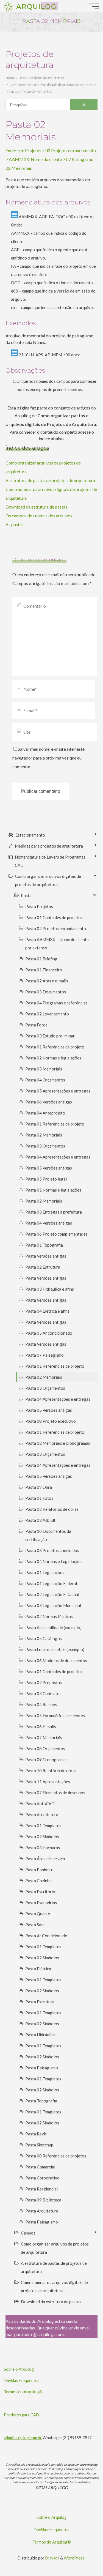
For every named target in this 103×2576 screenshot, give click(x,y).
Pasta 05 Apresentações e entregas (58, 1091)
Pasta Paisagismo (42, 2068)
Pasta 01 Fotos (39, 1498)
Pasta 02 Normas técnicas (49, 1616)
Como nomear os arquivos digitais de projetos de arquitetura (54, 2287)
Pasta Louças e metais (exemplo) (55, 1649)
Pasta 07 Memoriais (44, 1738)
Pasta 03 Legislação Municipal (53, 1605)
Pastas (14, 91)
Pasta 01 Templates (43, 1826)
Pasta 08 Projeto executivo (51, 1421)
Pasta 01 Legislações (45, 1572)
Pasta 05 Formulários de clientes (55, 1715)
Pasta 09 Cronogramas (46, 1760)
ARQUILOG (36, 6)
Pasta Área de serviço (45, 1859)
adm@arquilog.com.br (23, 2438)
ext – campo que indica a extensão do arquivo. (52, 307)
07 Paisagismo (80, 159)
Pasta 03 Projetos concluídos (52, 1550)
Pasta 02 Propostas (44, 1682)
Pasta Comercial (40, 2167)
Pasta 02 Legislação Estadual (52, 1594)
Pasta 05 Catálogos (44, 1638)
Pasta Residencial (41, 2189)
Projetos (33, 150)
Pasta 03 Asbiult (40, 1520)
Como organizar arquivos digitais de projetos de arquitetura (53, 85)
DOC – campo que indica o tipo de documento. (52, 283)
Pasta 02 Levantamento (47, 1014)
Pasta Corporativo (42, 2178)
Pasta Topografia (41, 2101)
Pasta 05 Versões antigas (49, 1168)
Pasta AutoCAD (40, 1804)
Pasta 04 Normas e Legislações (54, 1561)
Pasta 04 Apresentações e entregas (58, 1157)
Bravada (52, 2558)
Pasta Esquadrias (41, 1903)
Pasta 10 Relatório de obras (51, 1771)
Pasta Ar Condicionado (46, 1936)
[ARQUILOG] (8, 6)
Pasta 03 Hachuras (43, 1848)
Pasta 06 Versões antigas (49, 1102)
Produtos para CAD (21, 2415)
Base (22, 78)
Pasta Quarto (38, 1914)
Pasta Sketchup (39, 2145)
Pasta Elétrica (38, 1969)
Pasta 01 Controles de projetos (54, 917)
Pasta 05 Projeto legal (46, 1179)
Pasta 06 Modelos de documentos (56, 1660)
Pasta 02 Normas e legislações (53, 1058)
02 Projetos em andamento (71, 150)
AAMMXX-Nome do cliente (35, 159)
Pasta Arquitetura (42, 1815)
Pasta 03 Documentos (46, 992)
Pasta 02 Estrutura (43, 1267)
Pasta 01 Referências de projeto (55, 1047)
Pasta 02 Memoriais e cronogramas (58, 1443)
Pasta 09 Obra (39, 1487)
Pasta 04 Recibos (41, 1704)
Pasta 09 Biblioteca (43, 2200)
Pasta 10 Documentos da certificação (48, 1535)
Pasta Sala (35, 1925)
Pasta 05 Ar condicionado (49, 1333)
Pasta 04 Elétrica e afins (47, 1311)
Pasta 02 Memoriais (37, 91)
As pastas (15, 524)
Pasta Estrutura (40, 2002)
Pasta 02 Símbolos (42, 1837)
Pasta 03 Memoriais (44, 1069)
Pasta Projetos (39, 906)
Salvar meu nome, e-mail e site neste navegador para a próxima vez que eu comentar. (48, 758)
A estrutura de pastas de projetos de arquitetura (50, 480)
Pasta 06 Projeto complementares (56, 1234)
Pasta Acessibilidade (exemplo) (53, 1627)
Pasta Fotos (36, 1025)
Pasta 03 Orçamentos (45, 1146)
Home (10, 78)
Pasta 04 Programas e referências (56, 1003)
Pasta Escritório (40, 1892)
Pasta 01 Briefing (41, 959)
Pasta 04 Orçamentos (45, 1080)
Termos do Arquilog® (23, 2392)
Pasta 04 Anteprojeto (45, 1113)
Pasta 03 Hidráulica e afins (50, 1289)
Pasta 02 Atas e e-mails (47, 981)
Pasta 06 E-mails (41, 1727)
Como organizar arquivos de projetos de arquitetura (55, 2248)
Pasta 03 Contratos (43, 1693)
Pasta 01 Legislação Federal (51, 1583)
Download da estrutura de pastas (36, 507)
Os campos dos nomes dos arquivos (39, 516)
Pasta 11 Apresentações (48, 1782)
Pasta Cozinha (38, 1881)
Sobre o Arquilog (19, 2369)
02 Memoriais (19, 168)
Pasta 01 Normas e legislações (53, 1190)
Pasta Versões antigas (46, 1256)
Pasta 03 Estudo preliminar (50, 1036)
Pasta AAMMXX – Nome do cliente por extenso (57, 944)
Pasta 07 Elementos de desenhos (55, 1793)
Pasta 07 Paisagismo (44, 1355)
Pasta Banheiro (39, 1870)
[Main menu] (94, 6)
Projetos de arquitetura (47, 78)
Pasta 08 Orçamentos (45, 1749)
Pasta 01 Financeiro (44, 970)
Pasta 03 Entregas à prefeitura (54, 1212)
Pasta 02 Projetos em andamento (56, 928)
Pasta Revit (36, 2134)
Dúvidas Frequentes (22, 2380)
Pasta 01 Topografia (44, 1245)
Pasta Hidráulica (40, 2035)
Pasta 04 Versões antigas (49, 1223)
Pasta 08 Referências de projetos (56, 2156)
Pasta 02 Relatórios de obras (52, 1509)
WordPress (74, 2558)
